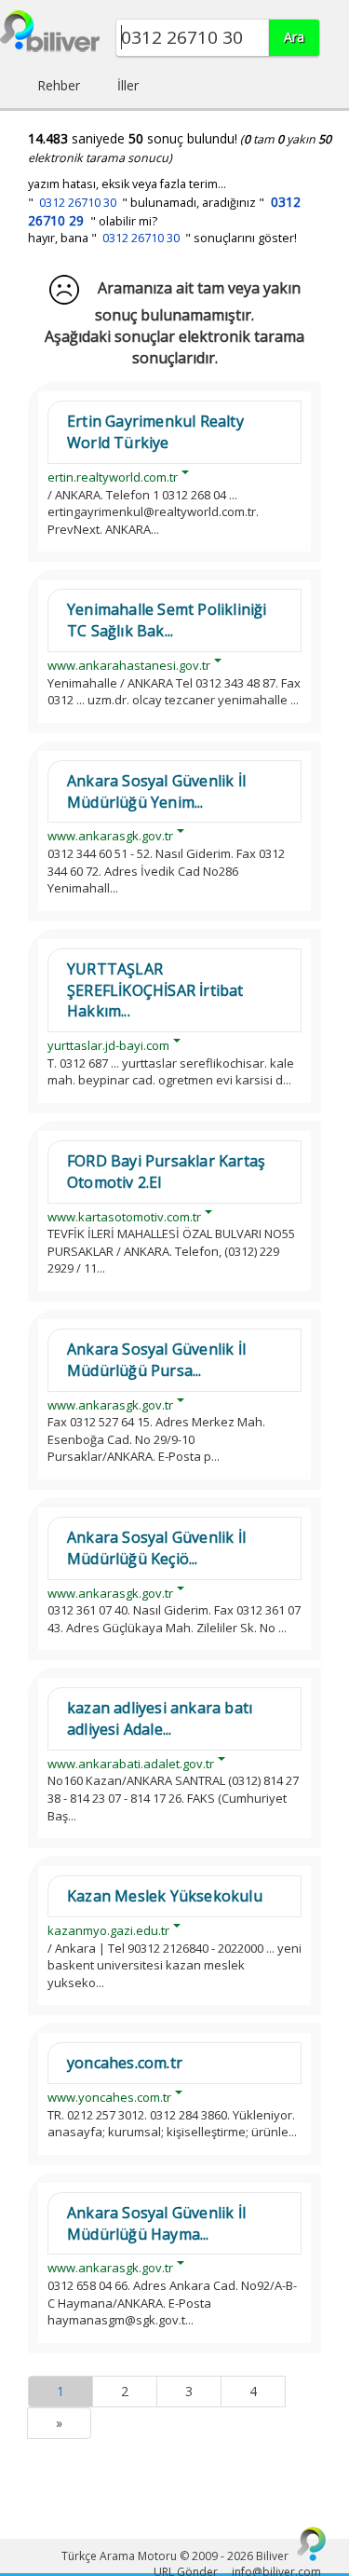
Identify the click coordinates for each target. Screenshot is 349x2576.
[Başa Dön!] (312, 2543)
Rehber (59, 85)
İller (128, 85)
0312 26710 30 (78, 203)
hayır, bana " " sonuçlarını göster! (162, 238)
